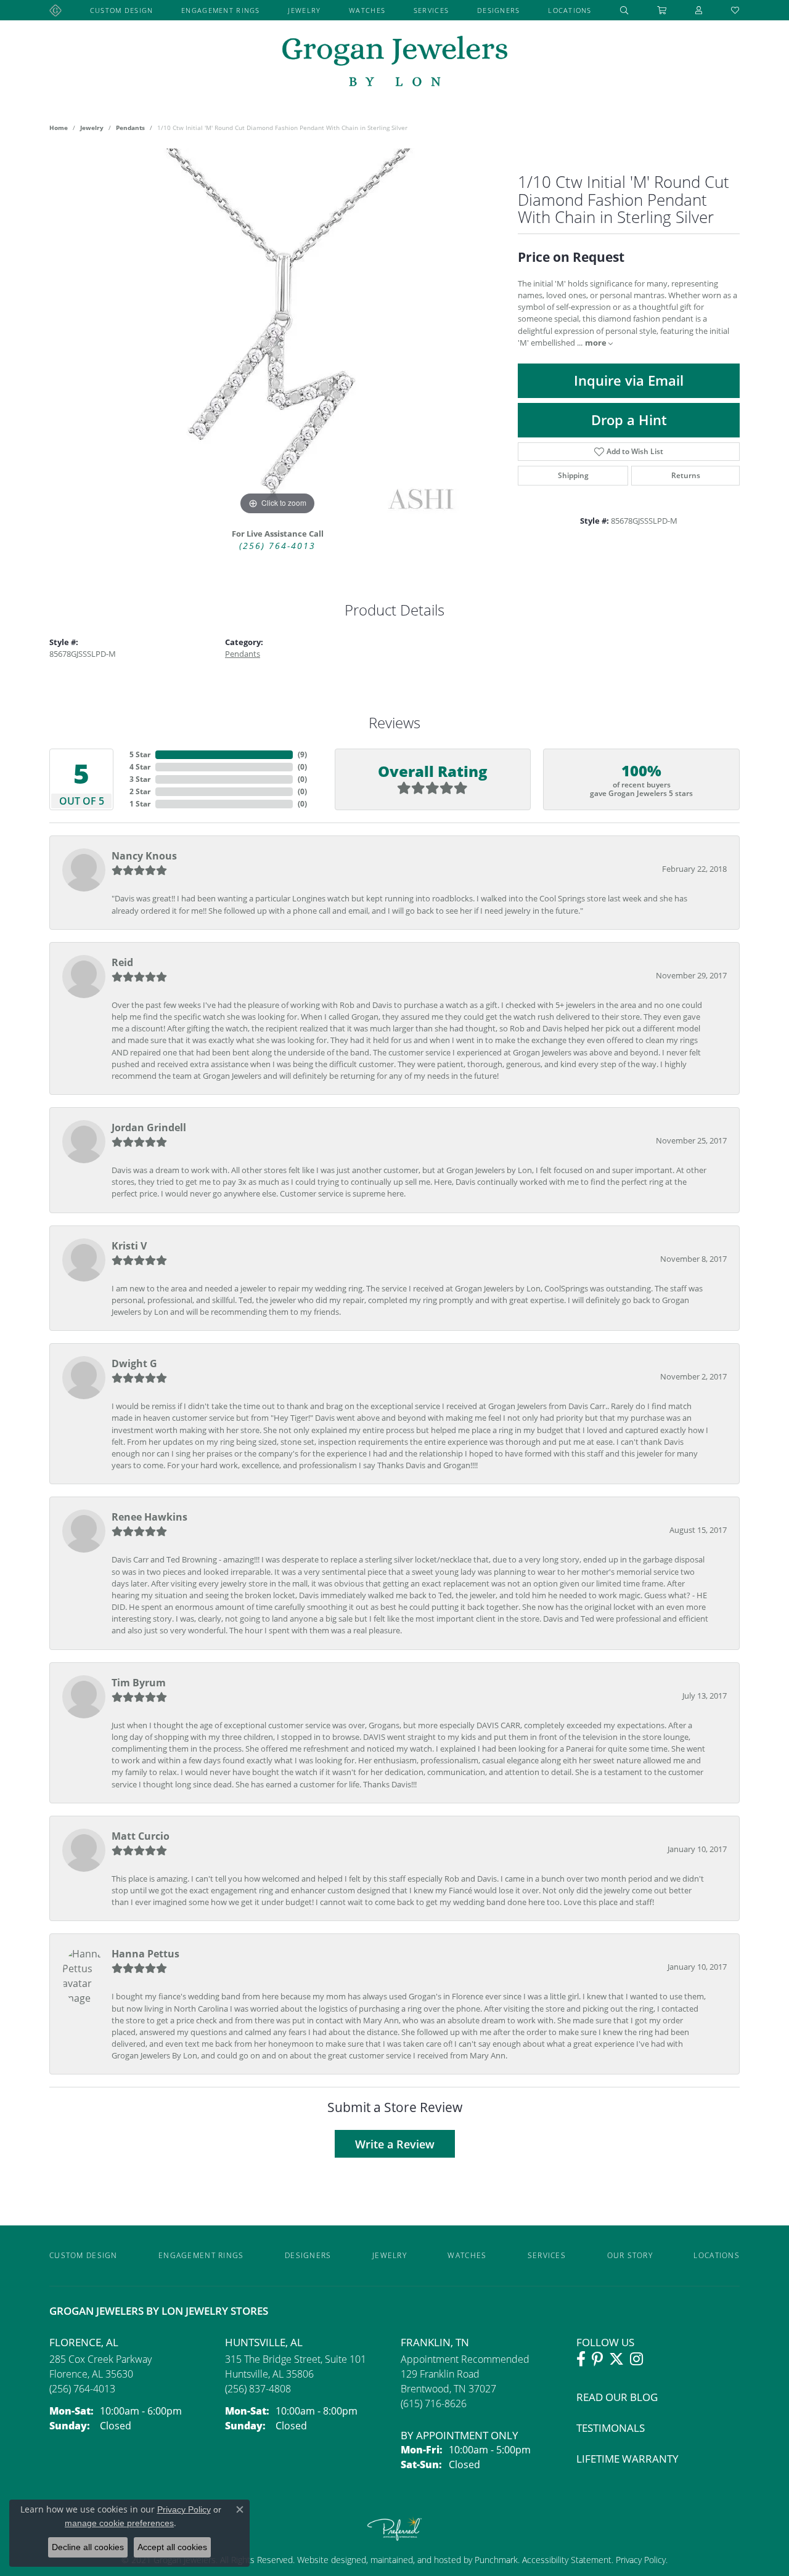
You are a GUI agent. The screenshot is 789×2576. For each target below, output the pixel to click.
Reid (122, 962)
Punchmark (496, 2560)
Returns (686, 475)
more (597, 343)
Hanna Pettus (145, 1954)
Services (431, 10)
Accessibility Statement (567, 2560)
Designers (499, 10)
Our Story (630, 2255)
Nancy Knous (144, 856)
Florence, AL (84, 2342)
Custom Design (122, 10)
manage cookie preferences (119, 2523)
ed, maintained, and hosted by (415, 2560)
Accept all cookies (172, 2547)
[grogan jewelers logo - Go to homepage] (395, 63)
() (302, 754)
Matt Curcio (141, 1836)
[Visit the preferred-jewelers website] (394, 2529)
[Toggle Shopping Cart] (662, 10)
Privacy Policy (640, 2560)
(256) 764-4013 (277, 546)
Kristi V (129, 1246)
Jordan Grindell (149, 1128)
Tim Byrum (139, 1683)
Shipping (573, 475)
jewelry (92, 128)
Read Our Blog (617, 2397)
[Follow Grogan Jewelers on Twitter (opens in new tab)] (616, 2359)
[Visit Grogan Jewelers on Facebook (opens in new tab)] (581, 2359)
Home (59, 128)
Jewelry (304, 10)
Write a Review (395, 2144)
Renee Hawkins (149, 1517)
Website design (327, 2560)
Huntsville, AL (264, 2342)
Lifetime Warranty (628, 2459)
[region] (277, 333)
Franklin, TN (435, 2342)
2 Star (140, 791)
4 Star (140, 767)
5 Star (140, 754)
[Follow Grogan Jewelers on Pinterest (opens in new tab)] (597, 2359)
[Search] (624, 10)
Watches (367, 10)
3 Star (140, 779)
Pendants (130, 128)
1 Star (140, 804)
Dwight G (134, 1363)
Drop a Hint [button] (629, 420)
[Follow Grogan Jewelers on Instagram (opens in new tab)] (636, 2359)
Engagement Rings (220, 10)
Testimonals (611, 2428)
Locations (570, 10)
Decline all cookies (88, 2547)
